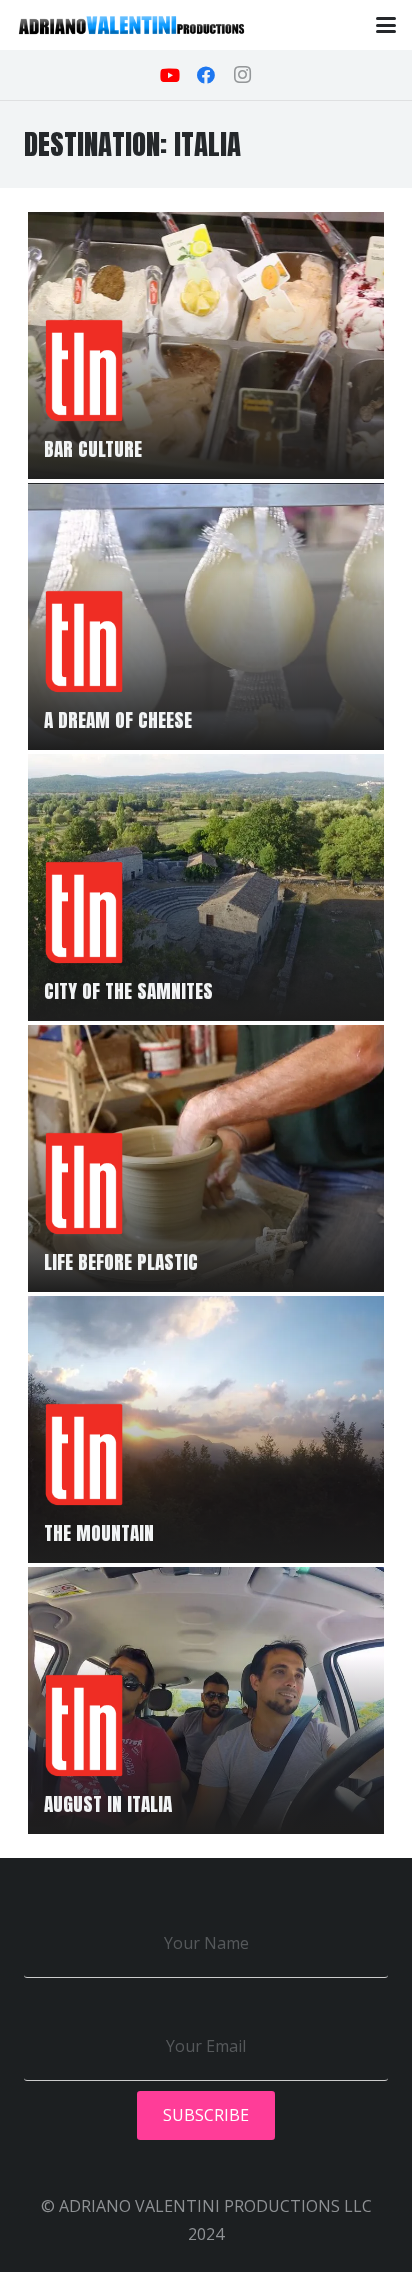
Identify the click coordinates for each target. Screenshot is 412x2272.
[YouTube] (170, 75)
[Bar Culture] (206, 345)
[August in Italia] (206, 1700)
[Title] (131, 25)
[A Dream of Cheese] (206, 616)
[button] (386, 25)
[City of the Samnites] (206, 887)
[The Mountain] (206, 1429)
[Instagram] (242, 75)
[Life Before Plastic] (206, 1158)
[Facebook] (206, 75)
